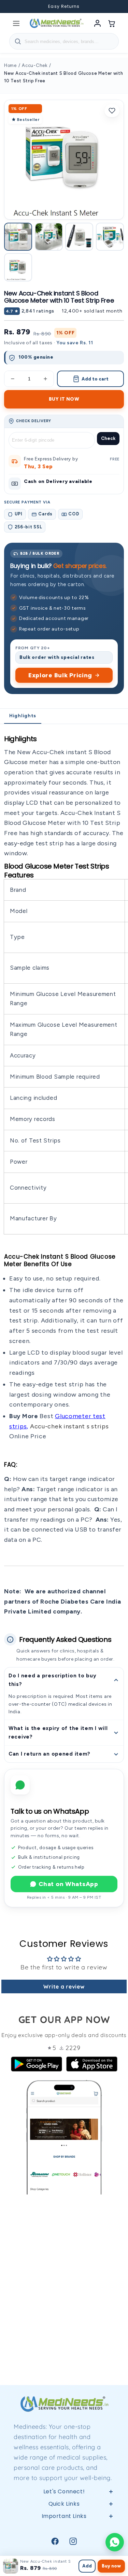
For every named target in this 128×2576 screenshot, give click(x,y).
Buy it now (64, 399)
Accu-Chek (34, 65)
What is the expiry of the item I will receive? (58, 1733)
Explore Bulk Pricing (60, 675)
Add (87, 2566)
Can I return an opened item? (49, 1754)
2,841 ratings (38, 311)
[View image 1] (18, 237)
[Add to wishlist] (112, 111)
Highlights (23, 716)
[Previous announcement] (14, 6)
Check (108, 438)
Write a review (64, 1986)
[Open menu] (16, 23)
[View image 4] (110, 237)
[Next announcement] (114, 6)
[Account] (98, 23)
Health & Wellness (64, 2544)
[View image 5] (18, 267)
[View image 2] (49, 237)
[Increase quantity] (45, 379)
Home (10, 65)
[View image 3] (79, 237)
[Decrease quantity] (13, 379)
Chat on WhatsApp (68, 1884)
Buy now (111, 2566)
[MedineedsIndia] (56, 23)
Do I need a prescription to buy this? (52, 1680)
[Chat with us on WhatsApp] (115, 2542)
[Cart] (112, 23)
